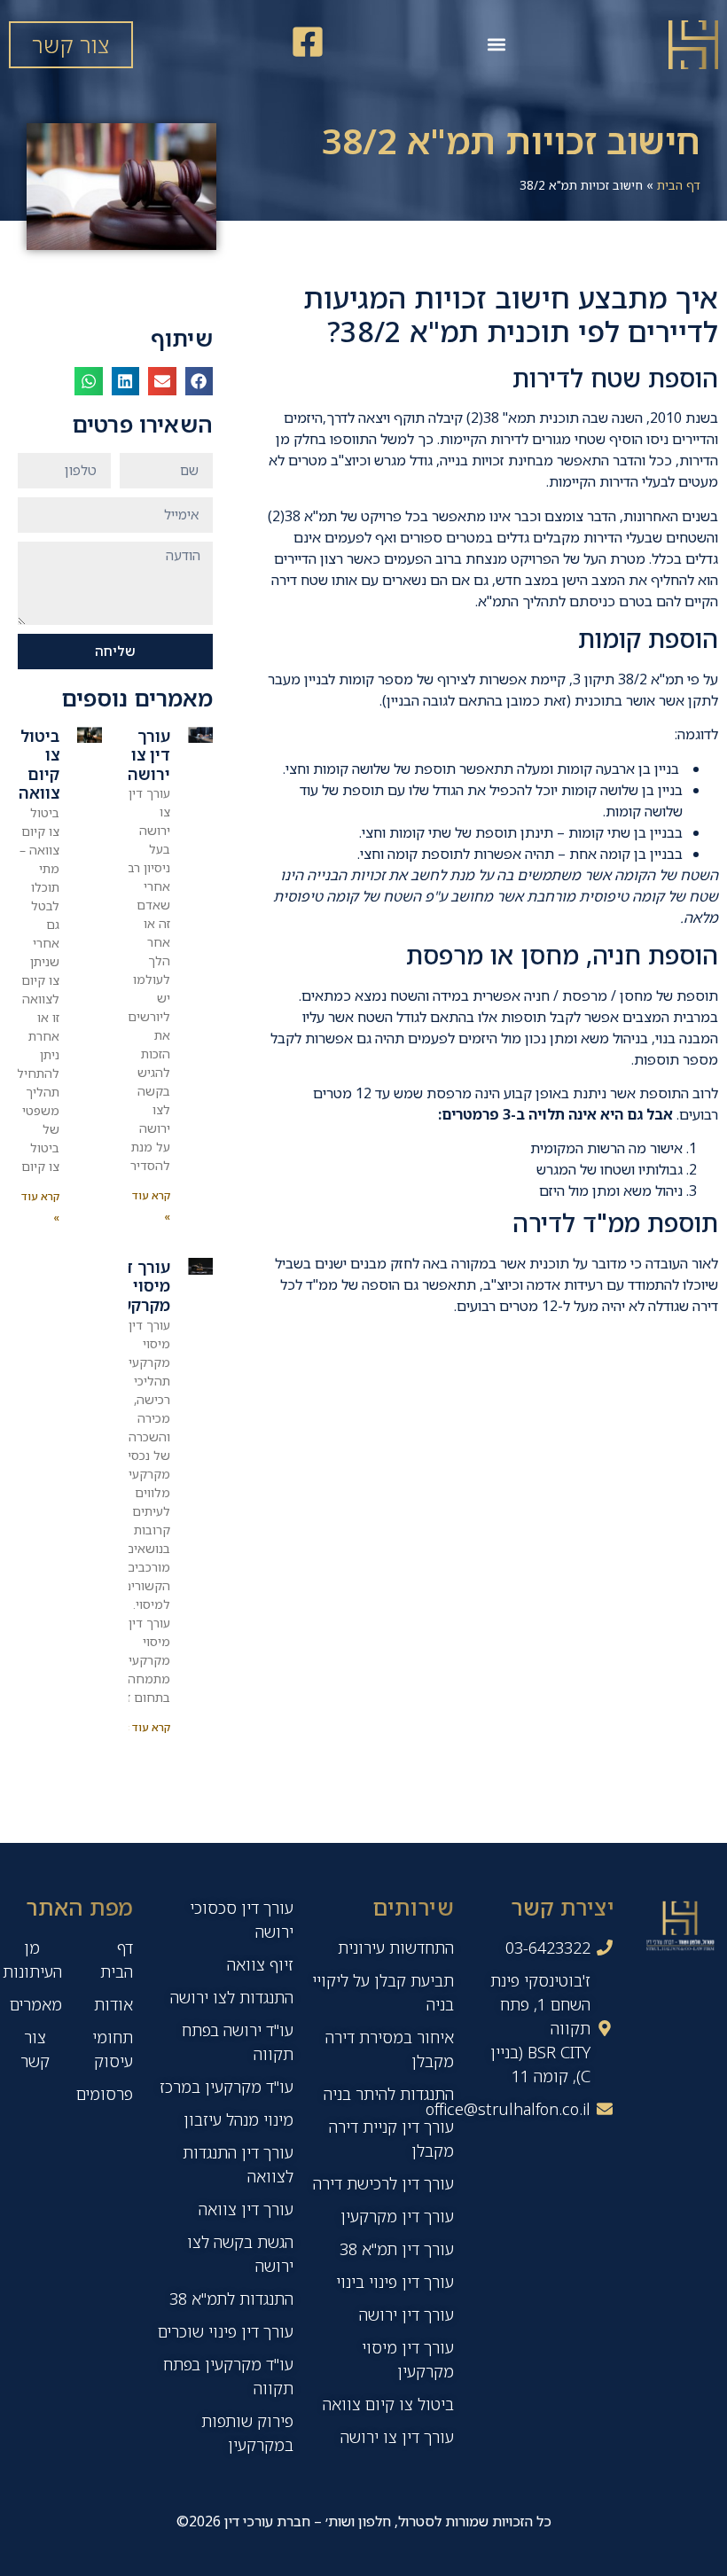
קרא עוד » (147, 1727)
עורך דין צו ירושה (149, 755)
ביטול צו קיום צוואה (39, 765)
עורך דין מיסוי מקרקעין (141, 1286)
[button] (496, 45)
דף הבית (679, 185)
